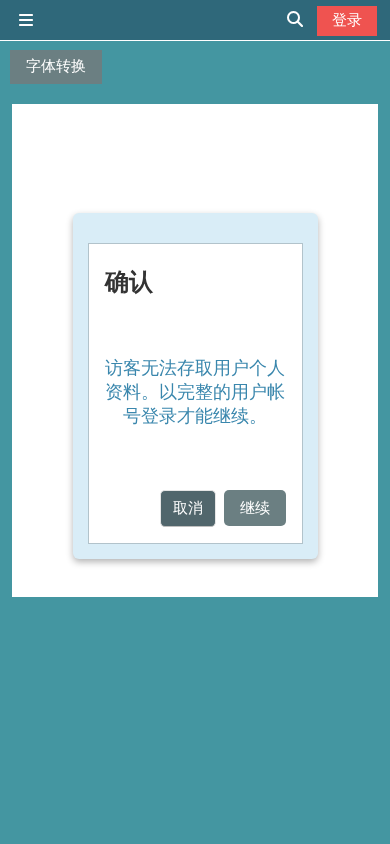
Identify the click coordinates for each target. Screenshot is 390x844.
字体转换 (56, 65)
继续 (255, 507)
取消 (188, 507)
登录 (347, 19)
